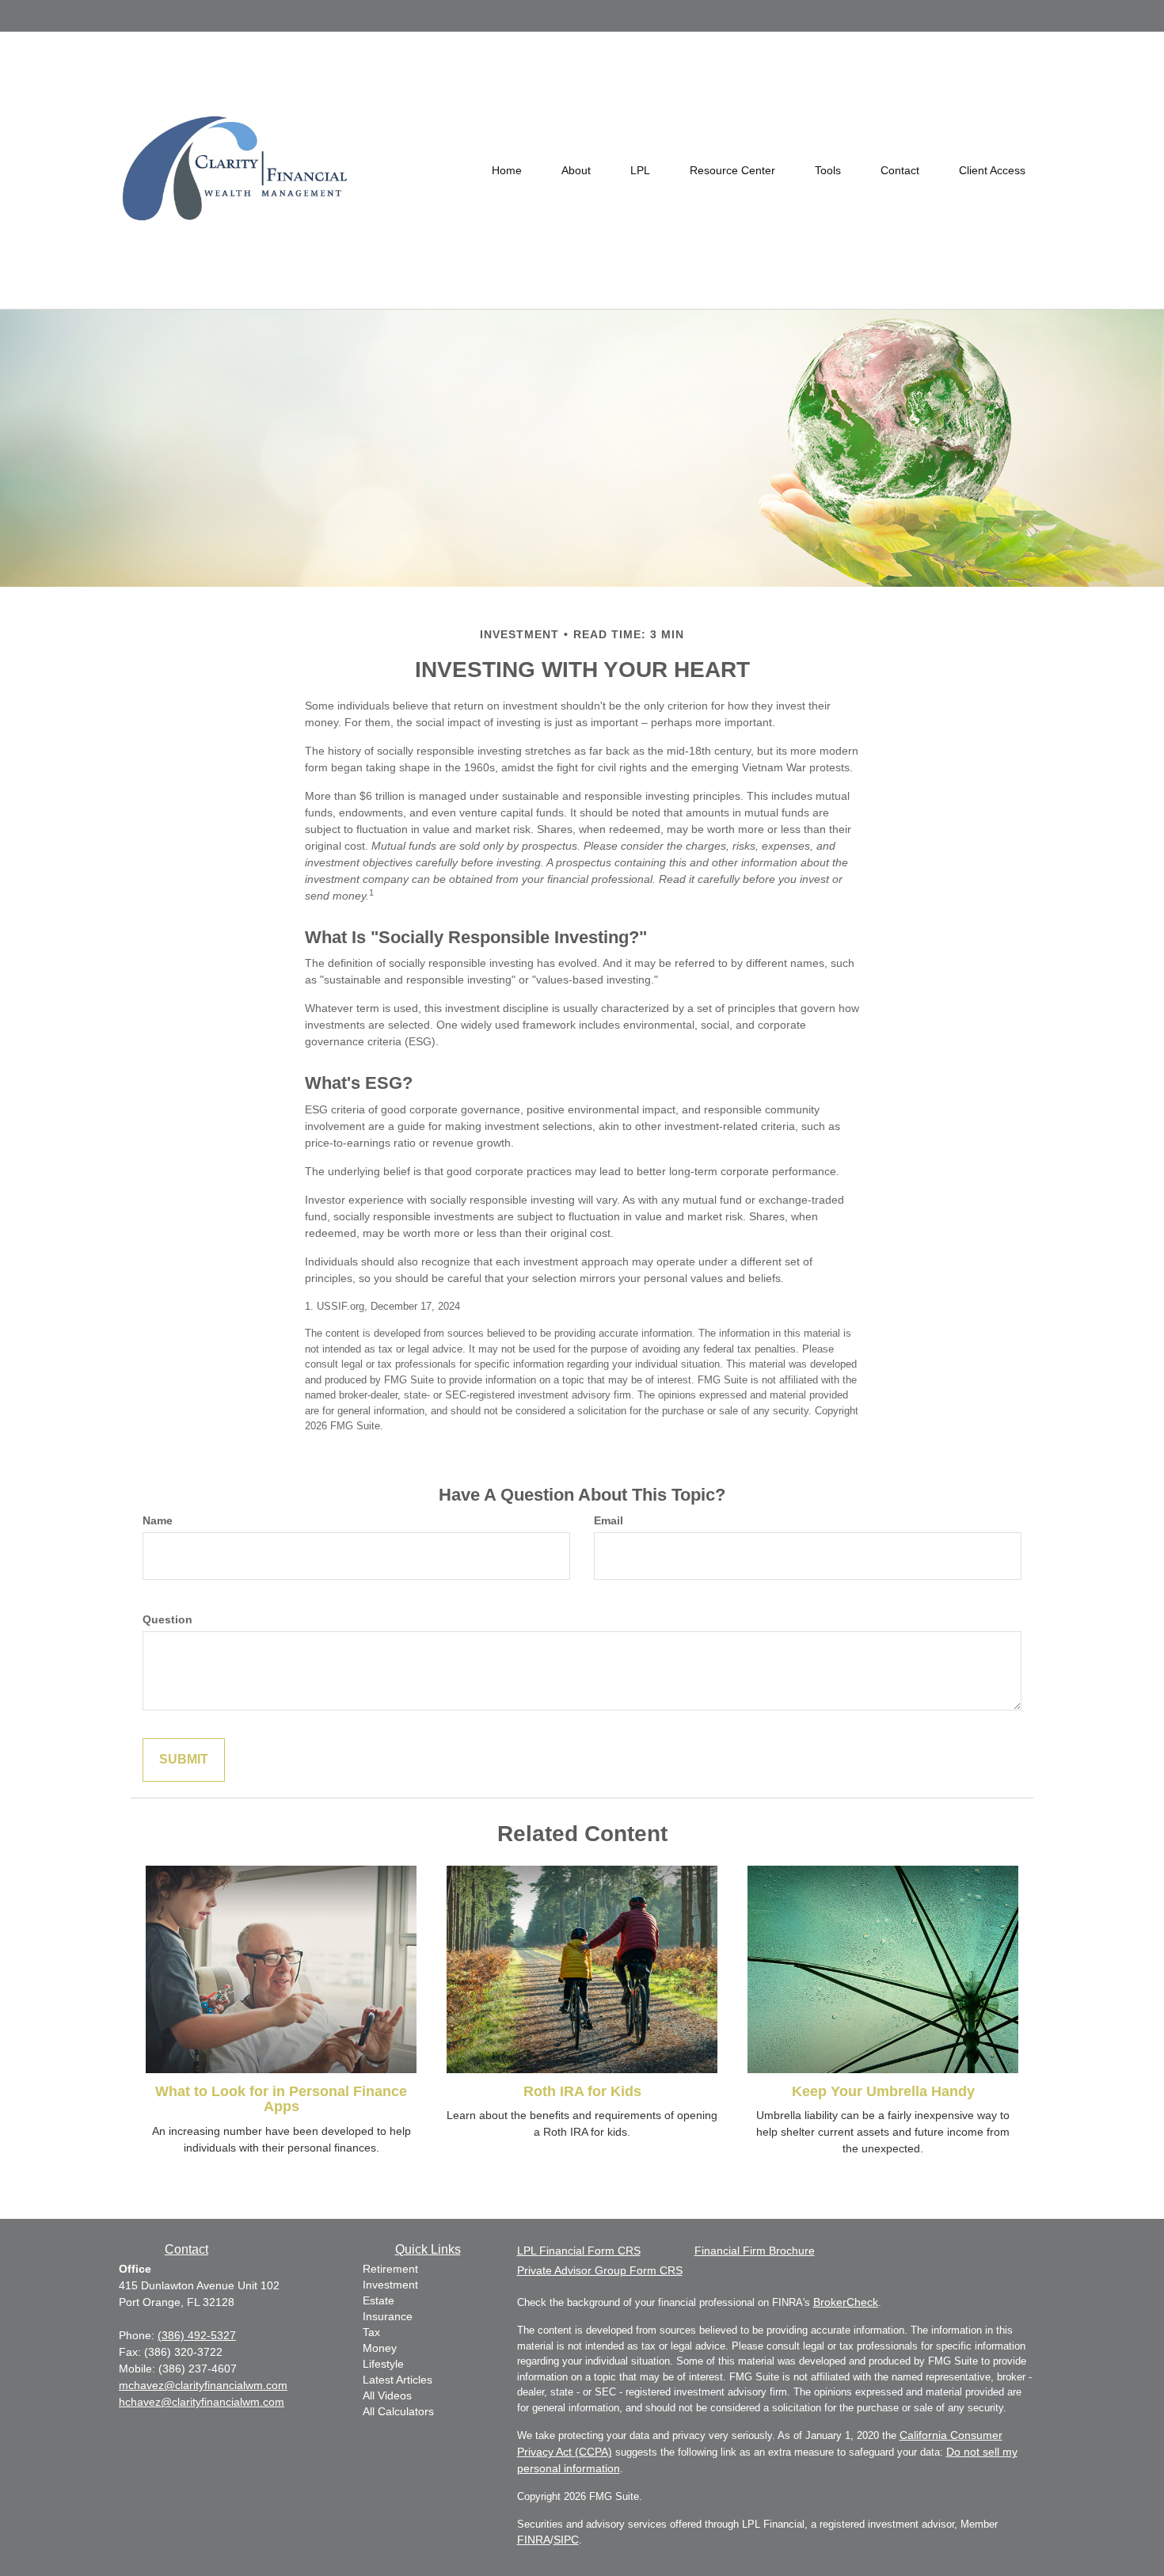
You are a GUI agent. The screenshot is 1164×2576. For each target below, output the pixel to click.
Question (167, 1619)
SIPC (566, 2540)
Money (380, 2348)
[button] (576, 170)
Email (609, 1520)
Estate (378, 2300)
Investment (390, 2285)
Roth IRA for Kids (582, 2091)
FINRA (534, 2540)
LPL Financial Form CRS (579, 2251)
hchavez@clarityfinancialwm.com (202, 2402)
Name (158, 1520)
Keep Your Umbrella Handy (883, 2091)
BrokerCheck (846, 2302)
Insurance (388, 2316)
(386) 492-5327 (197, 2335)
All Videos (387, 2395)
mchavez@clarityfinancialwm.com (203, 2385)
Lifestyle (383, 2364)
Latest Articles (398, 2380)
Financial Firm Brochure (755, 2251)
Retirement (390, 2269)
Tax (371, 2332)
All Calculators (398, 2411)
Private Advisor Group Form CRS (600, 2270)
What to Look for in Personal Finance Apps (281, 2099)
